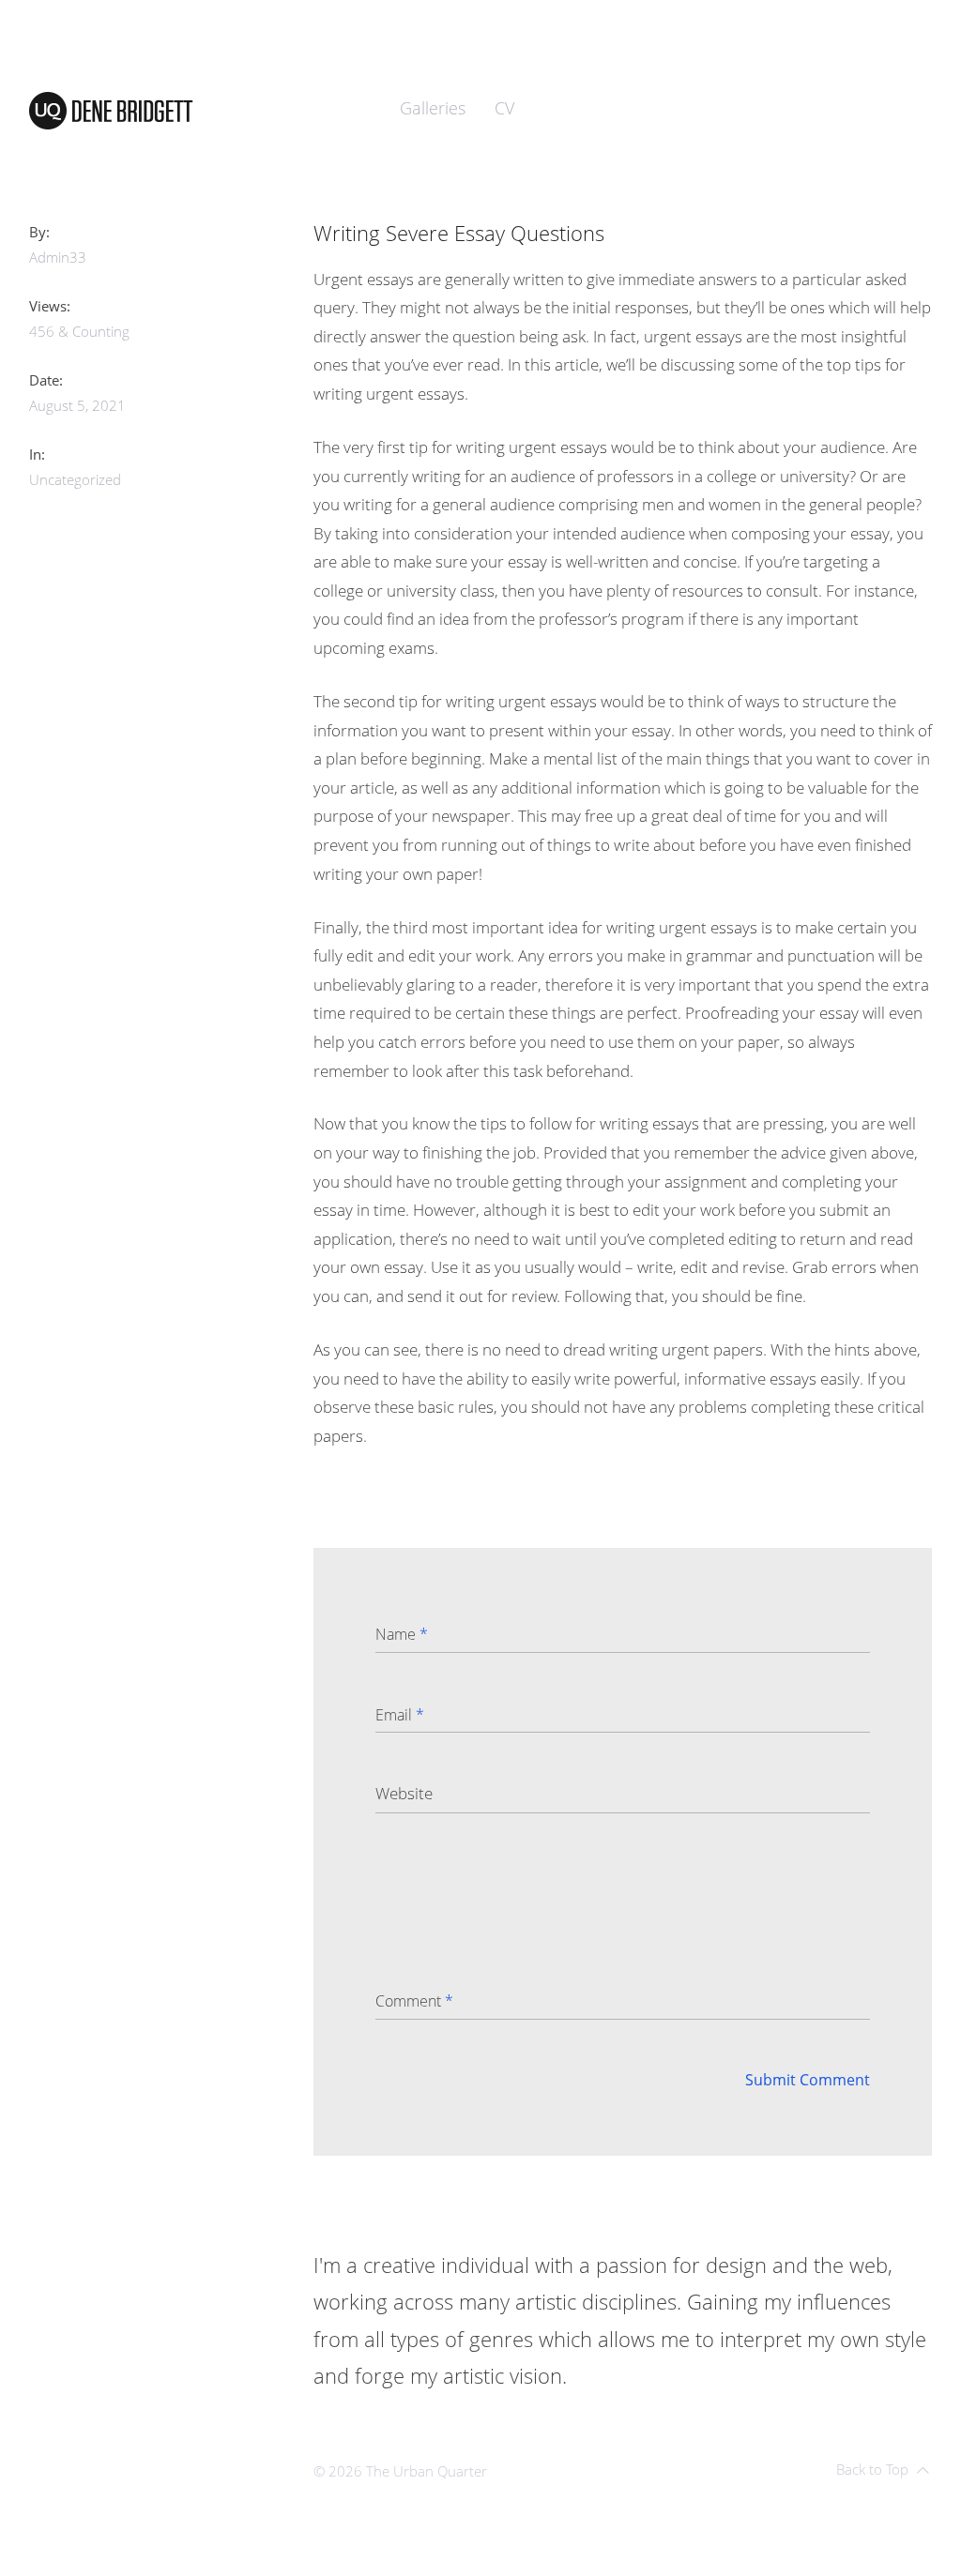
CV (504, 108)
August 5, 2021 (77, 405)
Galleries (433, 108)
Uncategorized (75, 479)
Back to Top (872, 2469)
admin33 (58, 257)
